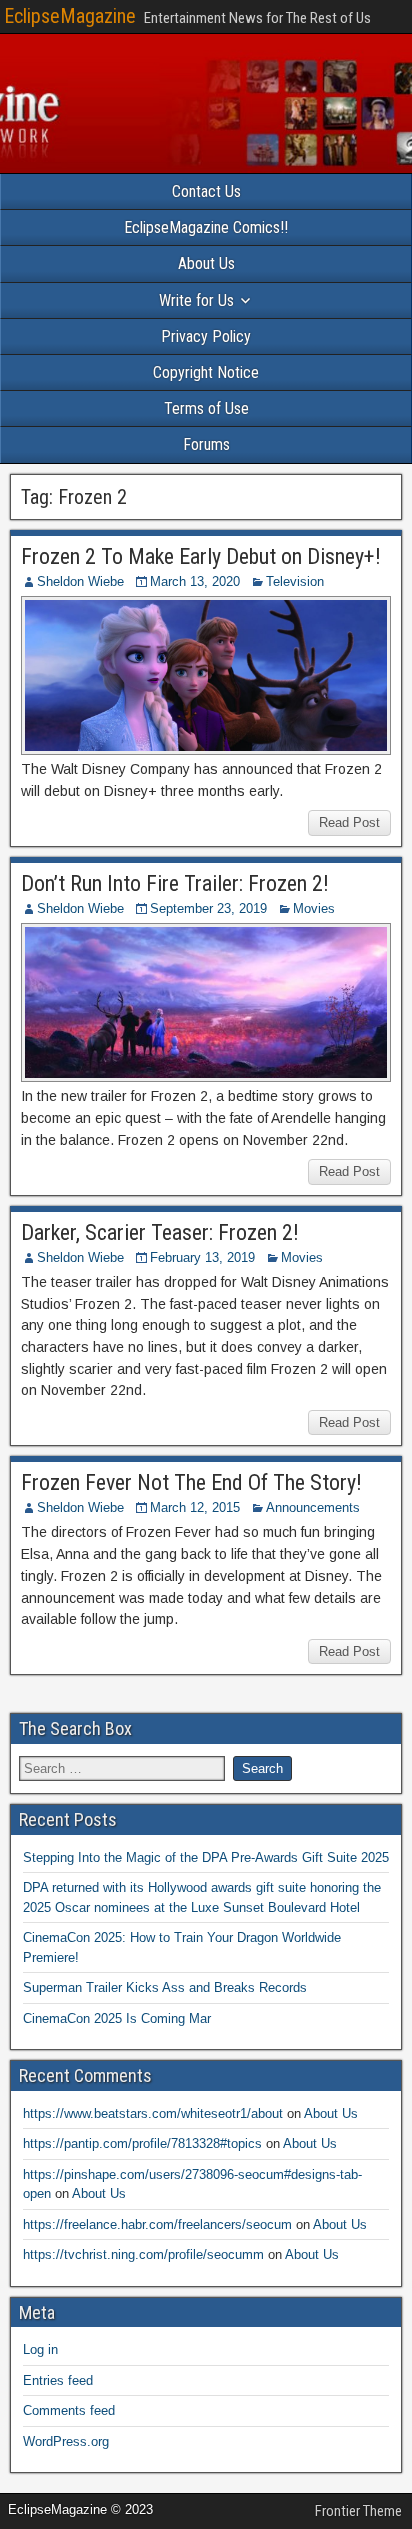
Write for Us (196, 300)
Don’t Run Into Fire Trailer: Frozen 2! (175, 883)
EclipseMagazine (70, 16)
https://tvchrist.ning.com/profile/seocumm (143, 2254)
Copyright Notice (206, 372)
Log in (40, 2349)
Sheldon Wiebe (80, 581)
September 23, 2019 (208, 908)
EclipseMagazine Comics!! (206, 227)
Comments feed (69, 2410)
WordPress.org (66, 2441)
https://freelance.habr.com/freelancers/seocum (157, 2224)
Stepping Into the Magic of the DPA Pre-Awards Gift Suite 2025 (206, 1857)
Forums (206, 444)
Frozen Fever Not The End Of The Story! (191, 1482)
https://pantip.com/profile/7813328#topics (142, 2143)
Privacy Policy (206, 336)
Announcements (313, 1507)
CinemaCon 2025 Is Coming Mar (117, 2018)
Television (295, 581)
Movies (314, 908)
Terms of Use (206, 408)
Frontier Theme (358, 2511)
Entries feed (58, 2380)
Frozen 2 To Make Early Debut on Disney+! (201, 556)
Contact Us (206, 191)
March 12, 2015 (195, 1507)
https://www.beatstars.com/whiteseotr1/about (153, 2113)
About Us (206, 263)
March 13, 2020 (195, 581)
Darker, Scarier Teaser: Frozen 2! (160, 1232)
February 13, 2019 (202, 1257)
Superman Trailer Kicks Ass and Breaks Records (165, 1987)
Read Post (349, 822)
